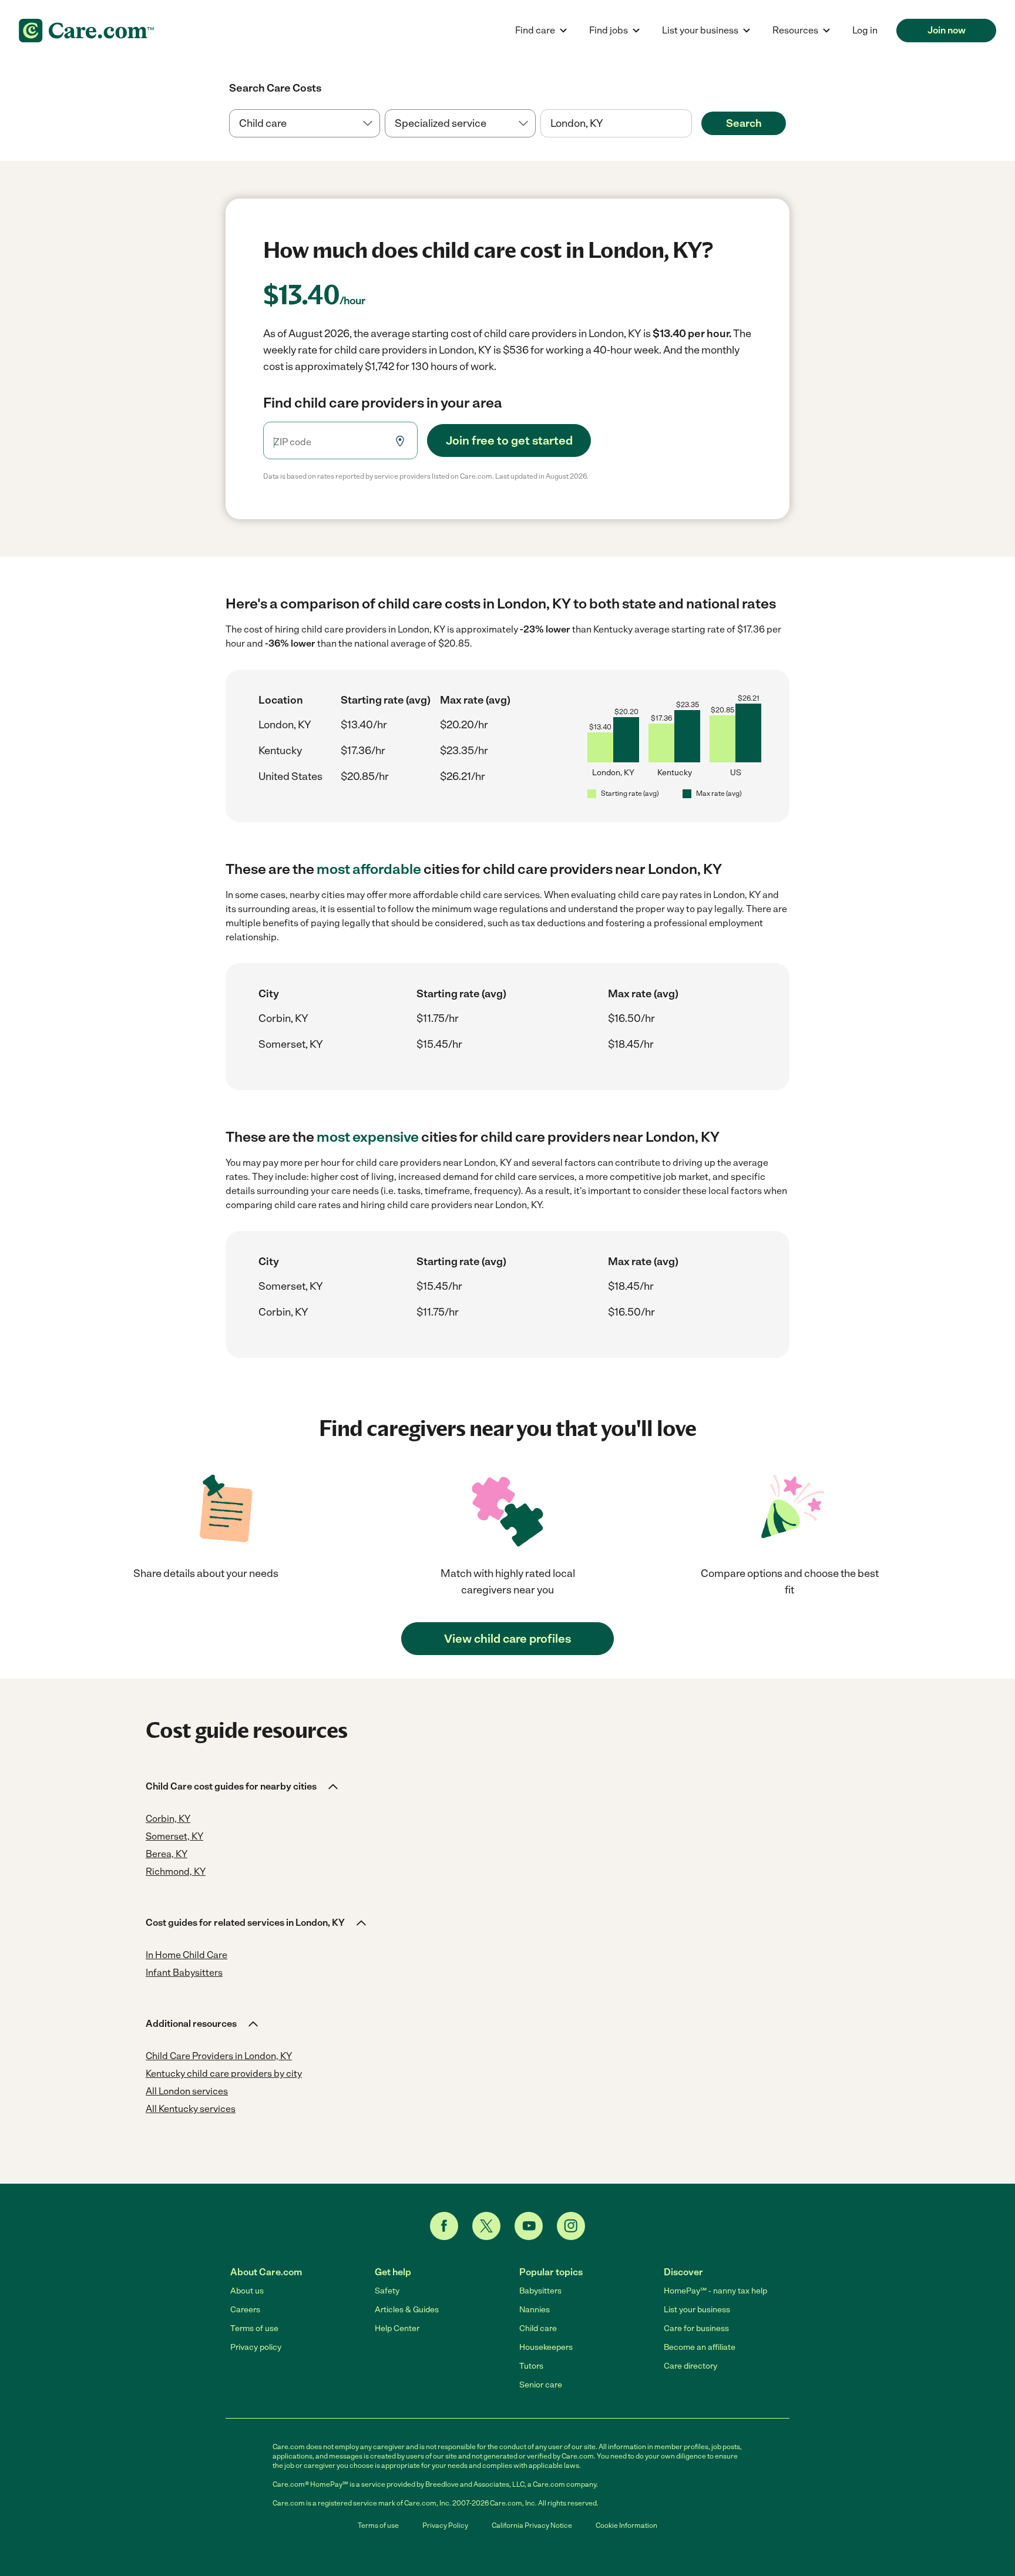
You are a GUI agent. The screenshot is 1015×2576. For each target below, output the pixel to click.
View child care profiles (508, 1639)
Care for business (696, 2328)
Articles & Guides (407, 2310)
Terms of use (254, 2328)
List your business (697, 2310)
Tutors (531, 2366)
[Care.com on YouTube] (529, 2226)
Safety (387, 2291)
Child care (538, 2328)
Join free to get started (509, 440)
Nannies (535, 2310)
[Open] (692, 124)
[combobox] (616, 123)
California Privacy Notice (532, 2525)
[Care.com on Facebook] (444, 2226)
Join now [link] (947, 30)
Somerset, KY (291, 1044)
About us (247, 2291)
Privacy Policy (445, 2525)
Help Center (397, 2328)
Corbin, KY (283, 1018)
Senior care (541, 2385)
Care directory (690, 2366)
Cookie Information (626, 2525)
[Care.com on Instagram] (571, 2226)
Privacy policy (256, 2347)
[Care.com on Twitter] (486, 2226)
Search (744, 123)
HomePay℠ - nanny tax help (715, 2291)
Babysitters (540, 2291)
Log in (865, 30)
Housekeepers (546, 2347)
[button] (243, 1787)
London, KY (285, 725)
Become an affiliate (700, 2347)
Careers (245, 2310)
